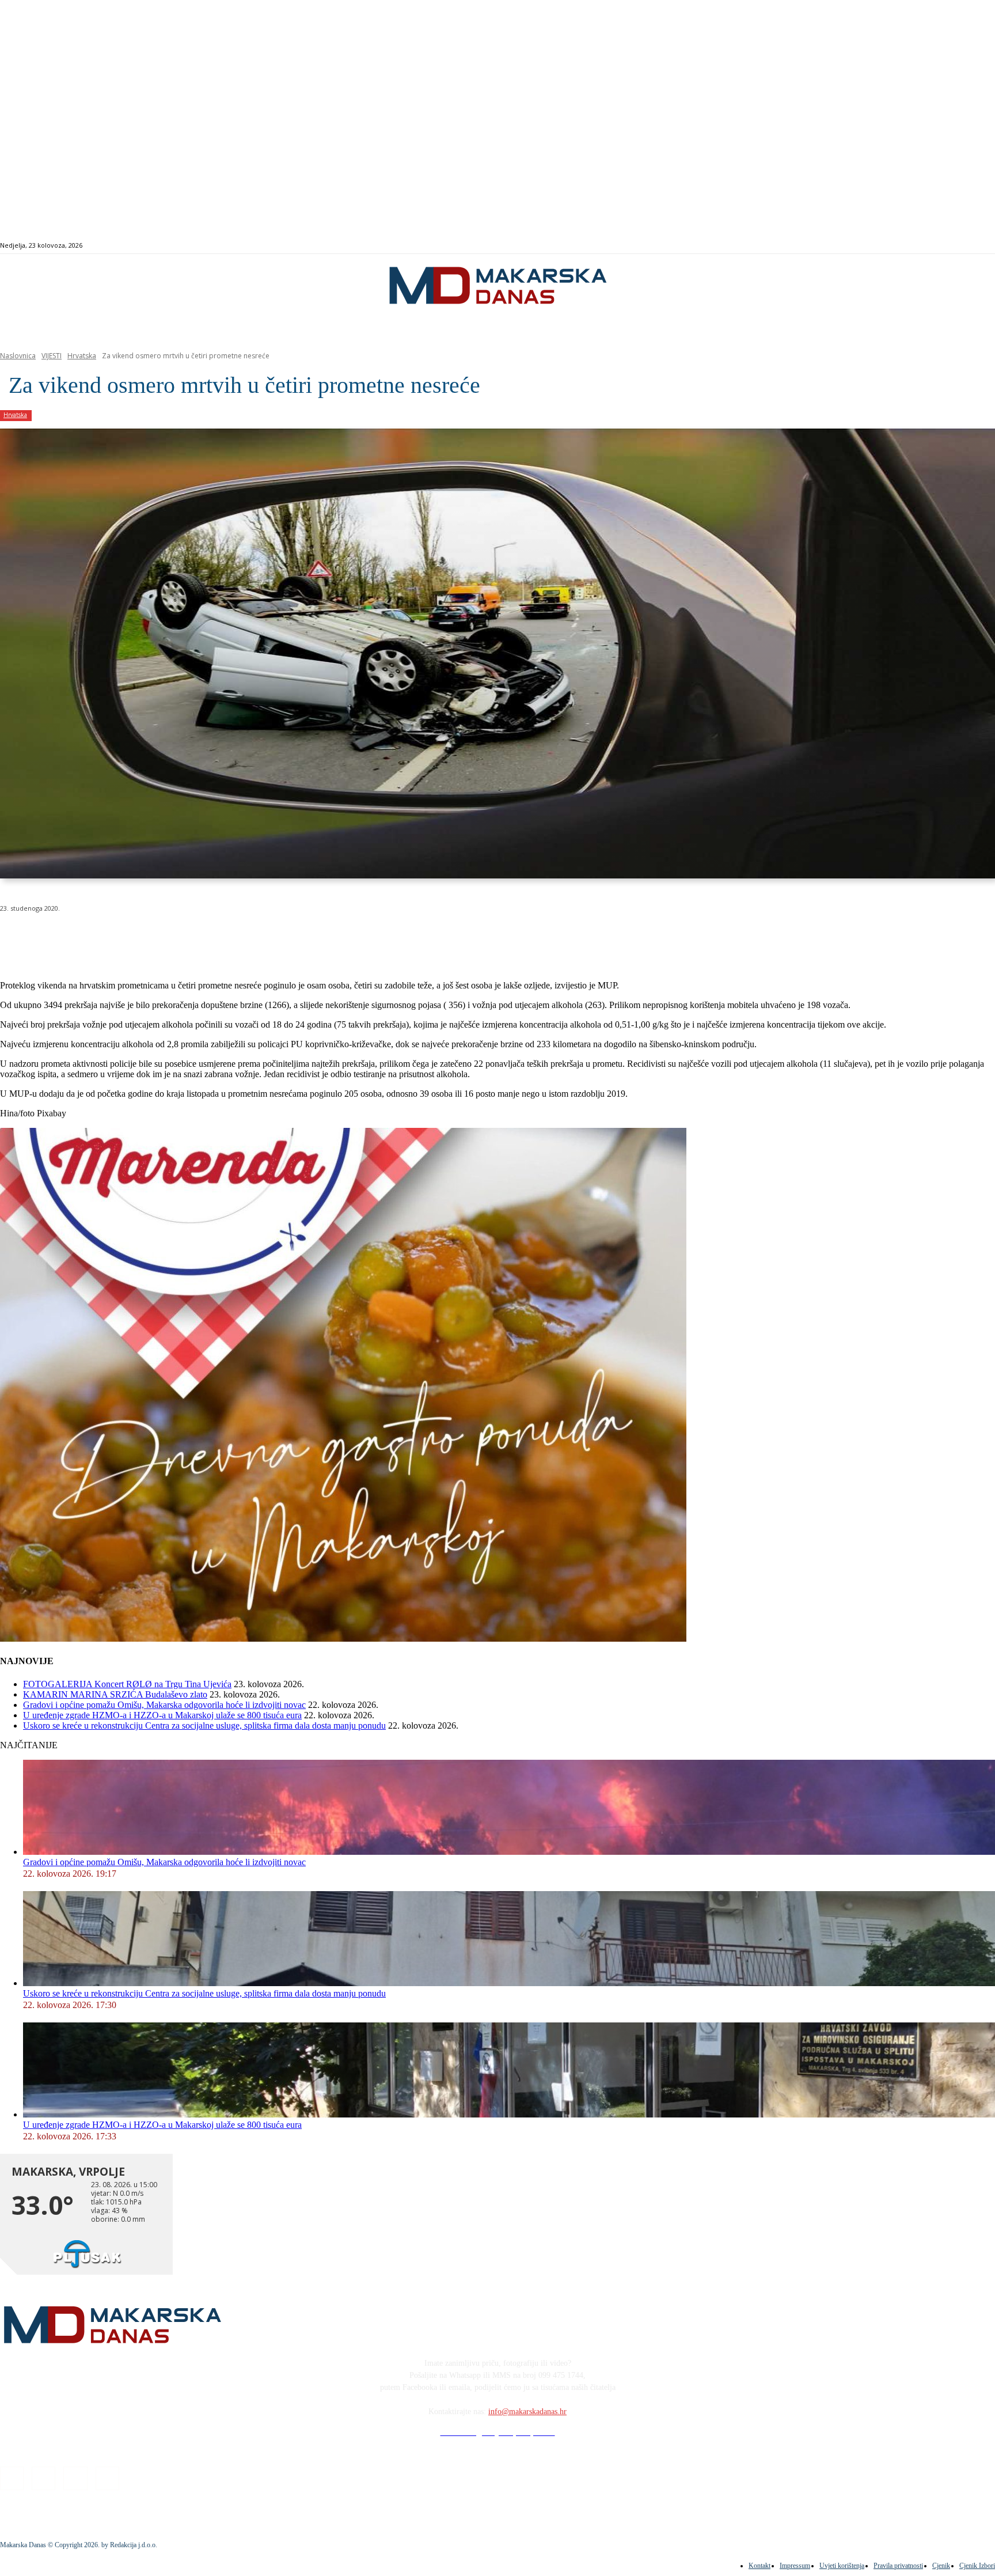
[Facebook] (926, 246)
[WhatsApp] (184, 938)
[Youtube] (965, 246)
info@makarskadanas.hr (527, 2412)
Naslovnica (18, 356)
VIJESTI (52, 356)
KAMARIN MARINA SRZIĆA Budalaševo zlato (115, 1694)
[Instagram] (939, 246)
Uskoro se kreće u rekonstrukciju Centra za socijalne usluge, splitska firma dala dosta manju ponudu (204, 1725)
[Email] (226, 938)
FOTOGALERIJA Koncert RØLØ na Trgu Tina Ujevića (127, 1684)
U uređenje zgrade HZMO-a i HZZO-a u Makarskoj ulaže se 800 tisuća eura (162, 1715)
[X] (143, 938)
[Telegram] (267, 938)
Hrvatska (82, 356)
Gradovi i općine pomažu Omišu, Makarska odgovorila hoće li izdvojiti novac (164, 1705)
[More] (309, 938)
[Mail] (952, 246)
